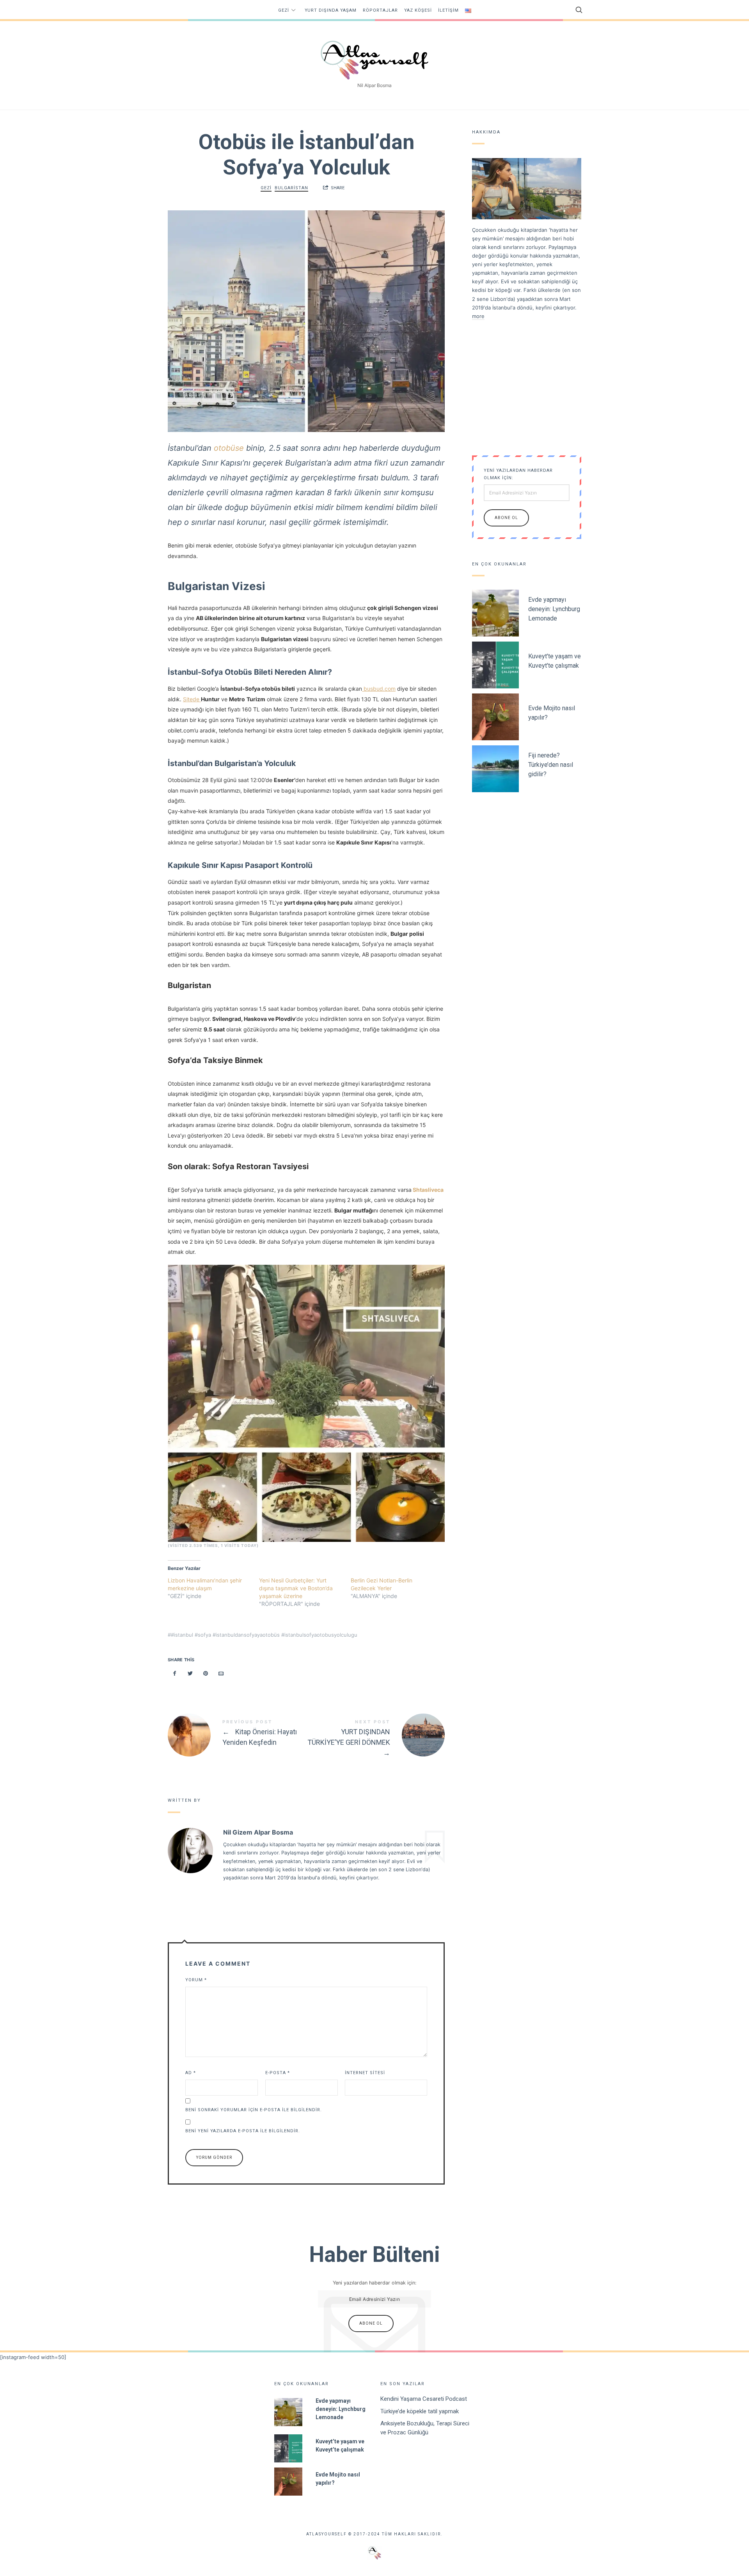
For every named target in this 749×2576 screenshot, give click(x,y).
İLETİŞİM (448, 10)
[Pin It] (206, 1674)
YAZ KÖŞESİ (418, 10)
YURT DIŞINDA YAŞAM (331, 10)
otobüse (229, 448)
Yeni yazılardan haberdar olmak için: (518, 474)
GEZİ (284, 10)
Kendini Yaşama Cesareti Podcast (424, 2399)
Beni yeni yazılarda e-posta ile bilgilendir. (243, 2131)
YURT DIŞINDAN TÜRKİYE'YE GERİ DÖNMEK (375, 1739)
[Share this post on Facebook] (175, 1674)
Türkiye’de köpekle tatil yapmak (420, 2411)
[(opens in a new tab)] (363, 689)
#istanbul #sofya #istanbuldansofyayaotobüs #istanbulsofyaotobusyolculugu (264, 1635)
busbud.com (380, 689)
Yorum (196, 1980)
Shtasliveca (428, 1190)
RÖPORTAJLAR (380, 10)
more (478, 316)
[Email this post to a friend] (221, 1674)
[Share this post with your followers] (190, 1674)
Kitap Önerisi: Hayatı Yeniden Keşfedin (237, 1735)
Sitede (192, 699)
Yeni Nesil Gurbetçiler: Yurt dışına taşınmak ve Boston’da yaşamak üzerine (296, 1588)
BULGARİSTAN (291, 188)
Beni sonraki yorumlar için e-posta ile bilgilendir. (254, 2110)
